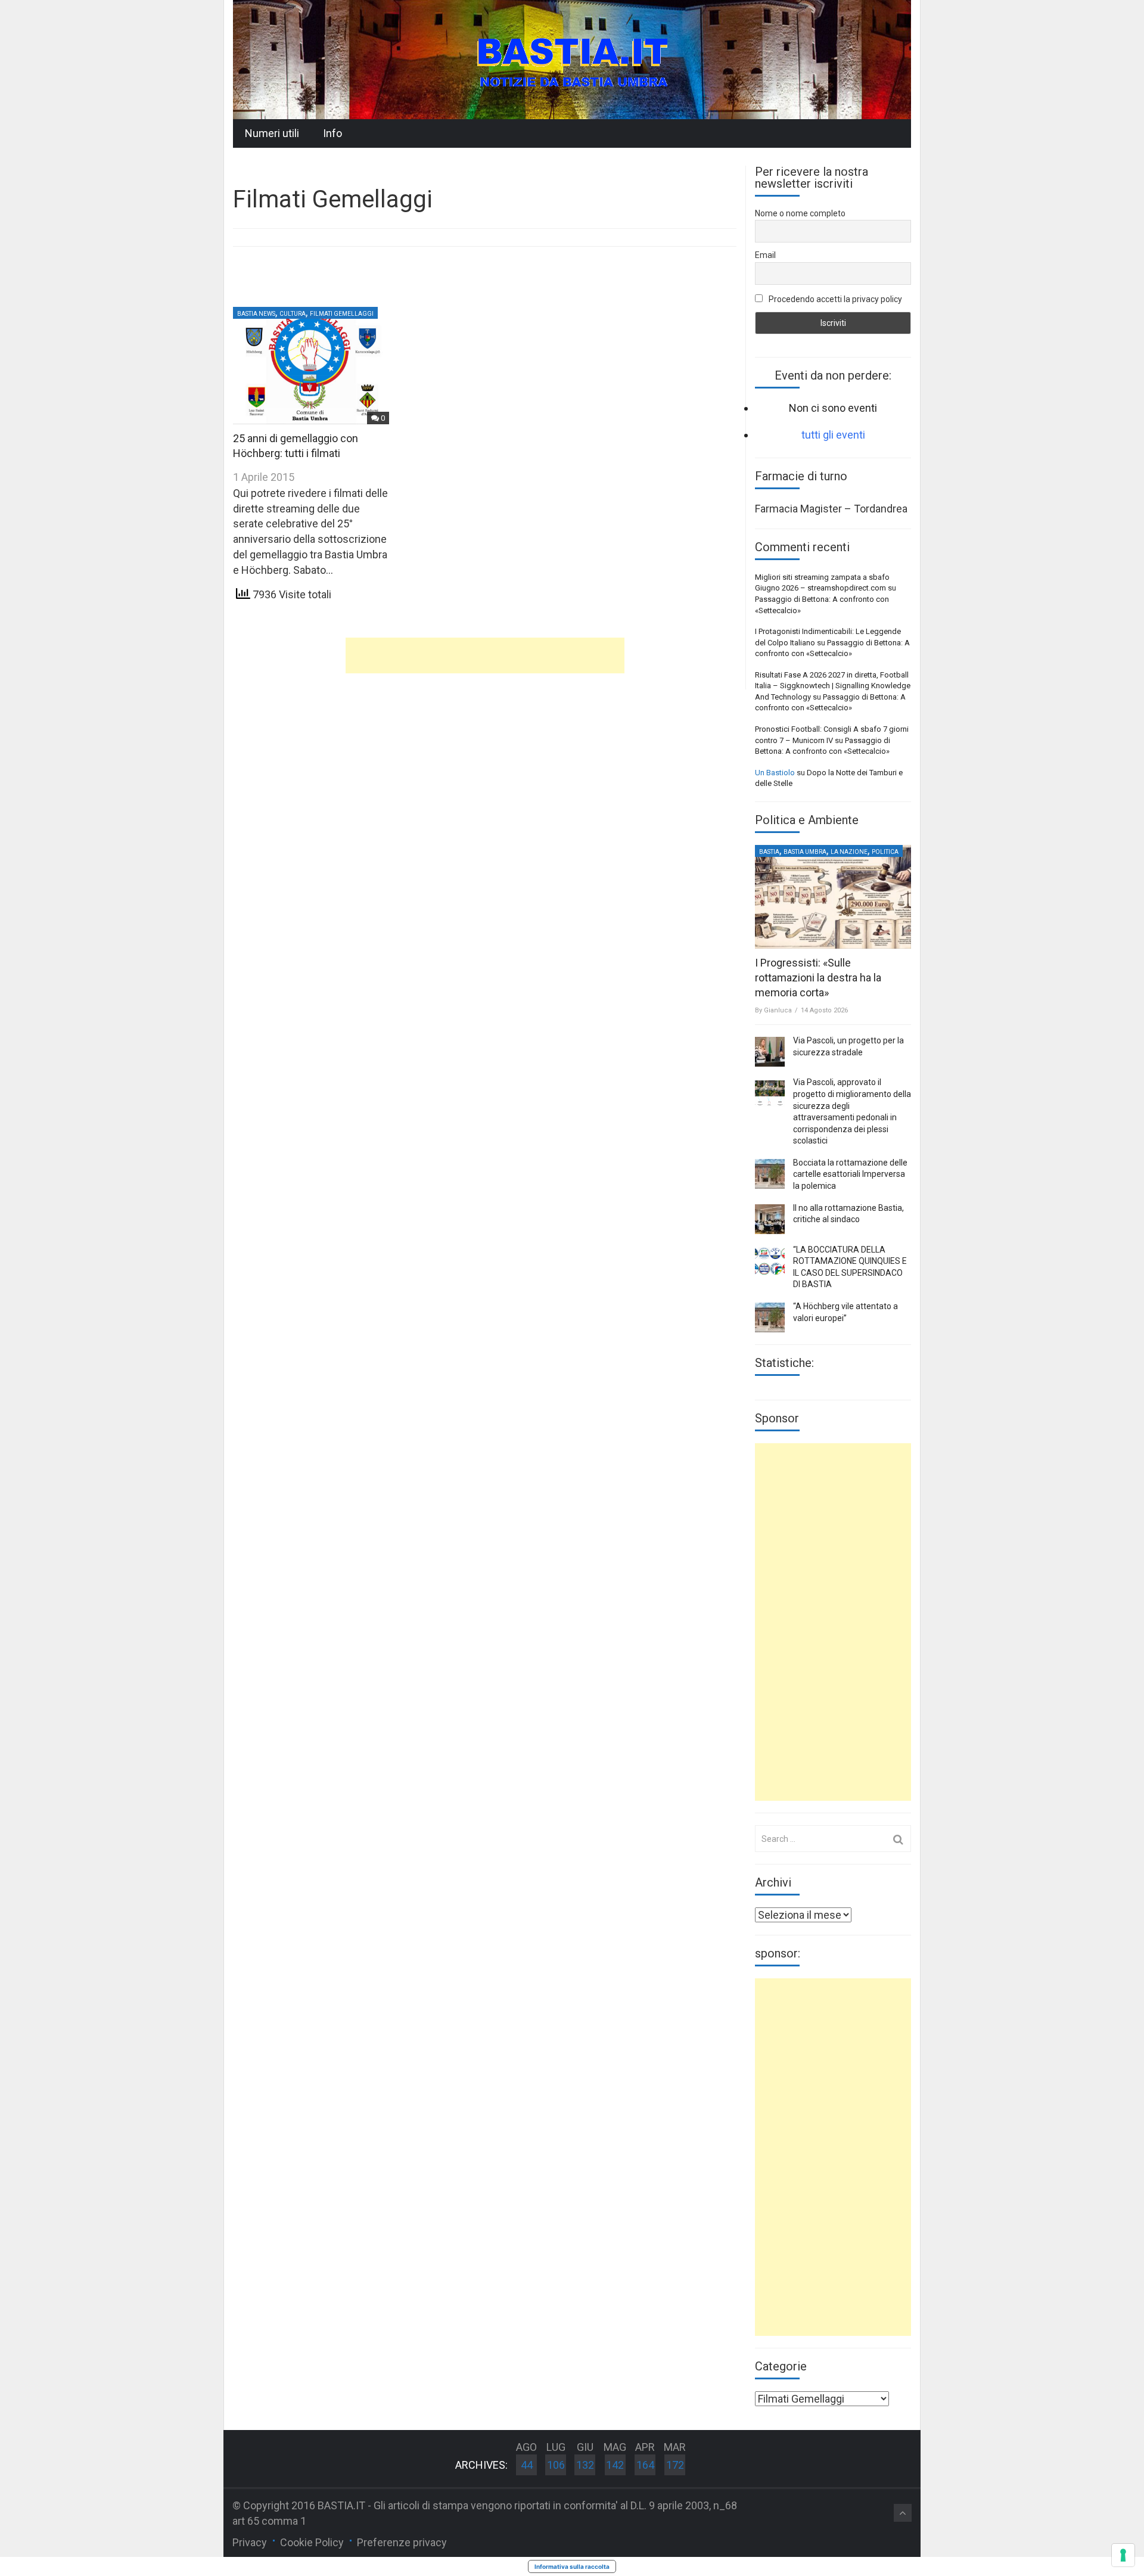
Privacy (250, 2542)
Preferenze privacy (402, 2542)
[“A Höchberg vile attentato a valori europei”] (770, 1317)
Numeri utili (272, 133)
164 (645, 2465)
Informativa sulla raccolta (572, 2566)
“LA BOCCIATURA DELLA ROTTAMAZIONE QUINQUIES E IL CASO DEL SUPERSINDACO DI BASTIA (850, 1267)
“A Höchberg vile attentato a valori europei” (845, 1312)
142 (615, 2465)
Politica (885, 852)
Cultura (293, 314)
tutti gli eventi (833, 435)
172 (675, 2465)
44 (527, 2465)
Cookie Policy (312, 2542)
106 (556, 2465)
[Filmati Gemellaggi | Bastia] (572, 59)
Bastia (769, 852)
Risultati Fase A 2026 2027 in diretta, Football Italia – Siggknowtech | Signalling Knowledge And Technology (833, 686)
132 (585, 2465)
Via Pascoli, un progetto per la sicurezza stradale (848, 1046)
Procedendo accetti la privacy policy (834, 299)
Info (332, 133)
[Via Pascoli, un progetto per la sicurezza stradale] (770, 1052)
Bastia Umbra (805, 852)
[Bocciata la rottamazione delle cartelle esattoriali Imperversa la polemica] (770, 1174)
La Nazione (849, 852)
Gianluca (778, 1010)
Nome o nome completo (800, 213)
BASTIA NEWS (256, 314)
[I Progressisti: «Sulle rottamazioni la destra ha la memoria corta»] (833, 897)
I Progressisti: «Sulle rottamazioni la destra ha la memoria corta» (818, 978)
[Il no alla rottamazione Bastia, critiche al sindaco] (770, 1219)
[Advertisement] (485, 655)
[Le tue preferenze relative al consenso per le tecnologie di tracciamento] (1123, 2555)
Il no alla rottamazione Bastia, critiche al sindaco (848, 1214)
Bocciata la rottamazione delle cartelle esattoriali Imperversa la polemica (850, 1174)
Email (765, 255)
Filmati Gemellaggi (342, 314)
